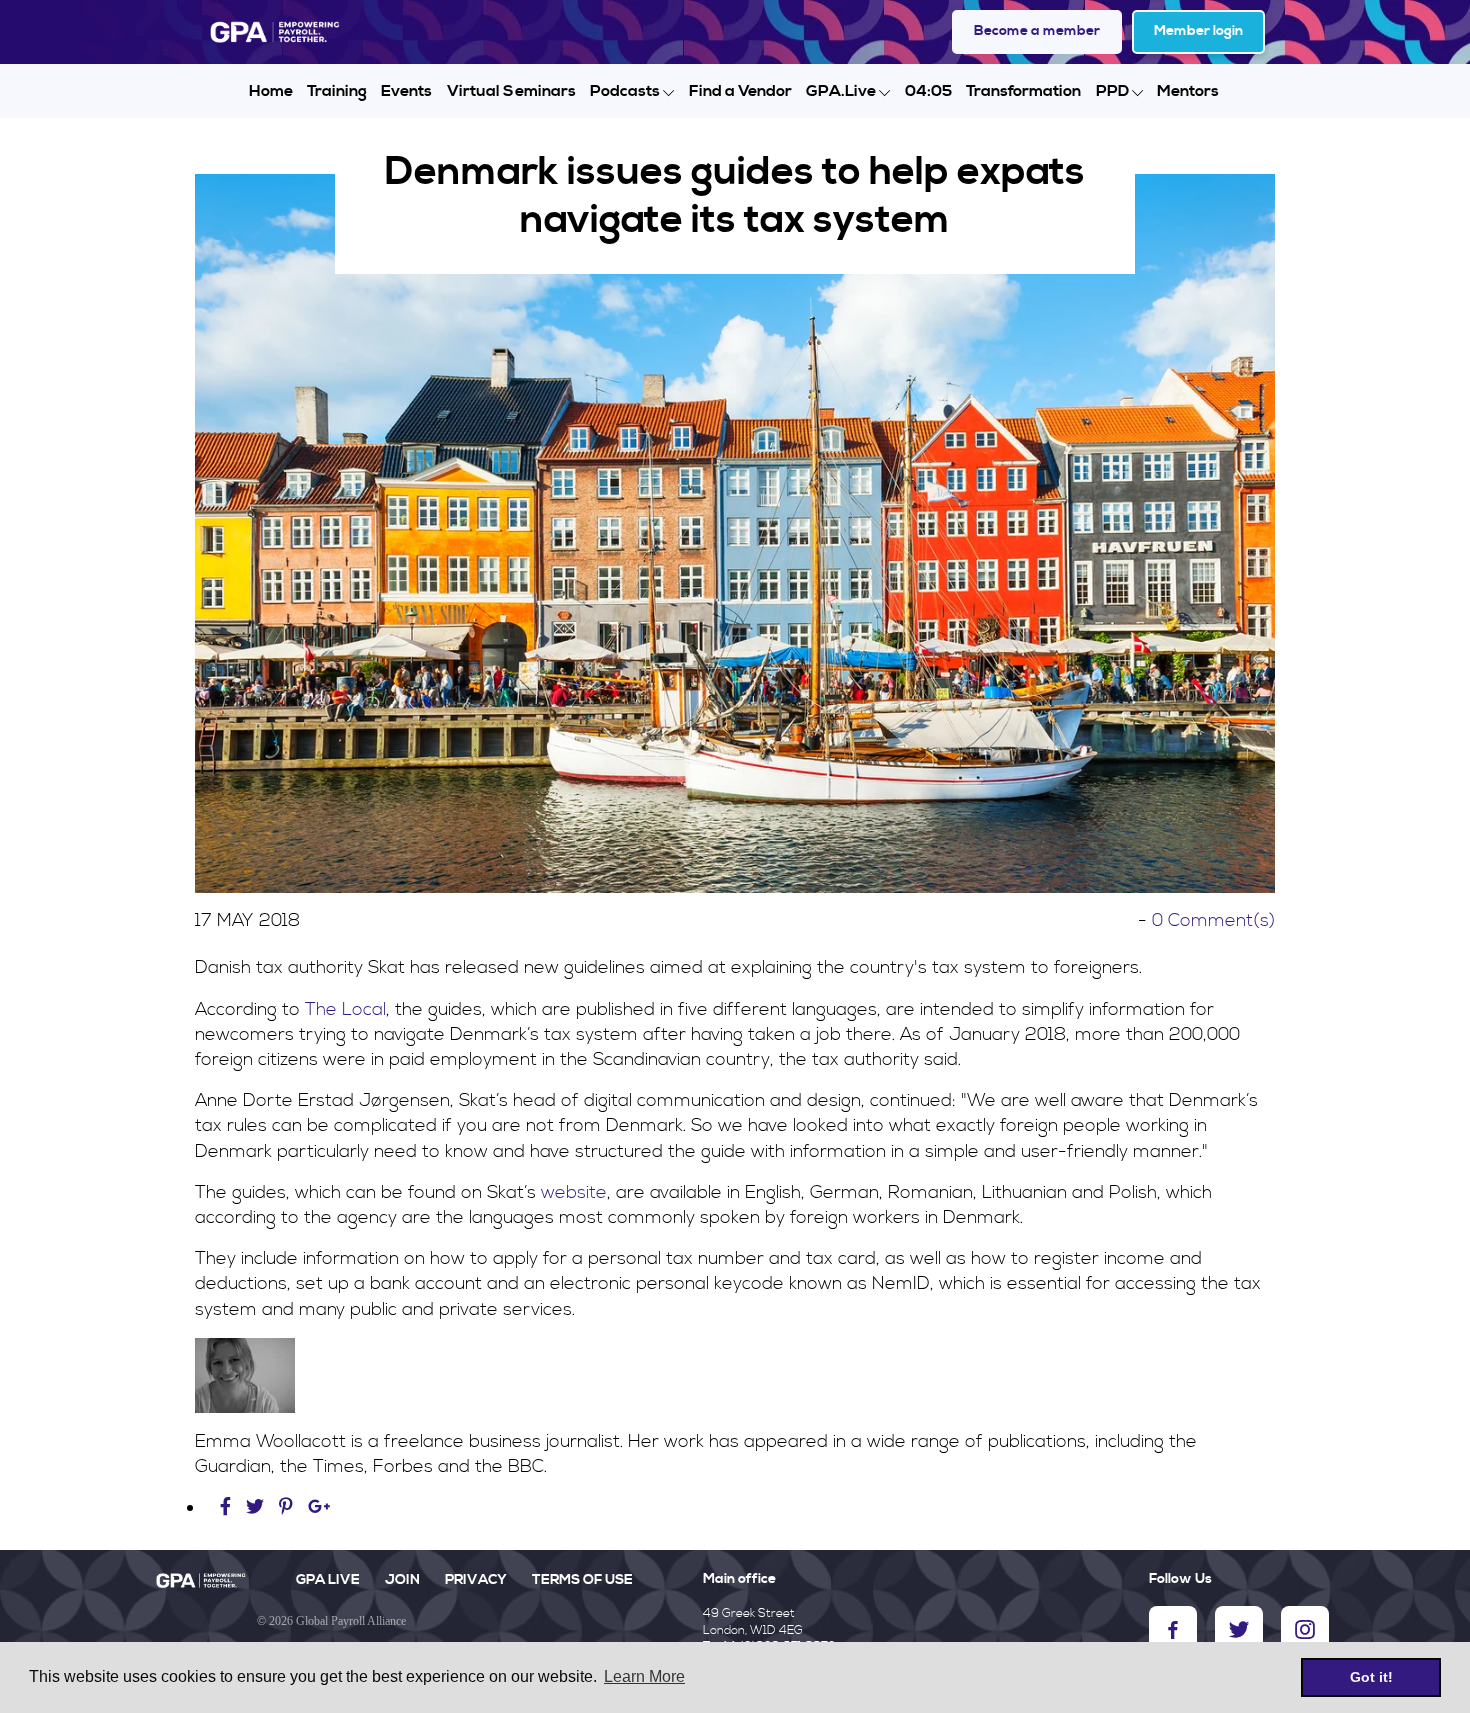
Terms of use (582, 1580)
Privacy (476, 1580)
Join (402, 1580)
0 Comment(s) (1213, 920)
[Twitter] (257, 1507)
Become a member (1037, 31)
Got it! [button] (1371, 1677)
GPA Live (328, 1580)
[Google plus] (319, 1507)
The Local (345, 1009)
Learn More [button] (644, 1676)
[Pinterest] (286, 1507)
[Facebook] (228, 1507)
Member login (1198, 31)
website (574, 1192)
